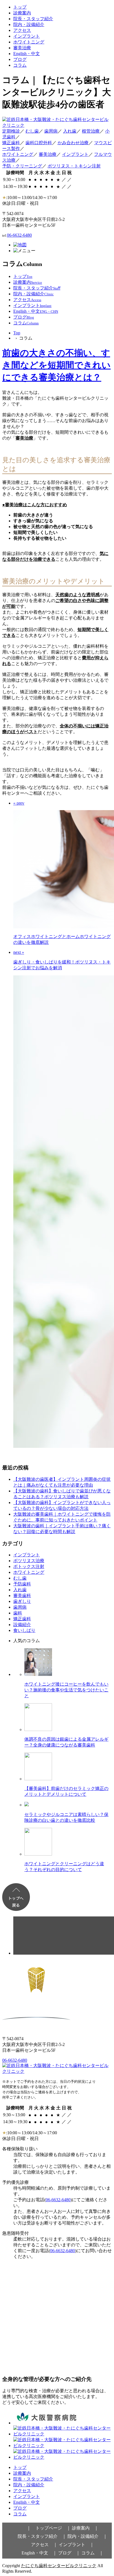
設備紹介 (22, 1625)
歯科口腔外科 (39, 143)
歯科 (18, 1613)
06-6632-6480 (19, 235)
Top (17, 333)
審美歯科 (22, 1596)
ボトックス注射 (29, 1566)
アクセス (22, 30)
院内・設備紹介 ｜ (87, 2536)
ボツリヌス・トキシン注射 (74, 166)
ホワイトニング (29, 42)
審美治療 (22, 48)
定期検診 (11, 131)
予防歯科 (22, 1584)
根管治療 (91, 131)
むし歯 (32, 131)
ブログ (20, 59)
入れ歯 (70, 131)
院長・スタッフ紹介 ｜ (42, 2536)
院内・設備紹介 (29, 24)
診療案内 (22, 13)
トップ (20, 7)
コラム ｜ (92, 2553)
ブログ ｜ (69, 2553)
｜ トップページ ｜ (49, 2528)
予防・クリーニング (22, 166)
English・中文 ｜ (39, 2553)
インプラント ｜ (76, 2545)
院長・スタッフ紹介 (33, 19)
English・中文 (27, 54)
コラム (20, 65)
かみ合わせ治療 (73, 143)
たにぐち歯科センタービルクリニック (59, 2566)
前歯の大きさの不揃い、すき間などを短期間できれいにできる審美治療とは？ (56, 365)
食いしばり (24, 1630)
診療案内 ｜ (85, 2528)
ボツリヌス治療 (29, 1561)
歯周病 (51, 131)
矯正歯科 (11, 143)
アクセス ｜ (44, 2545)
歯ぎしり (22, 1601)
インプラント (27, 36)
